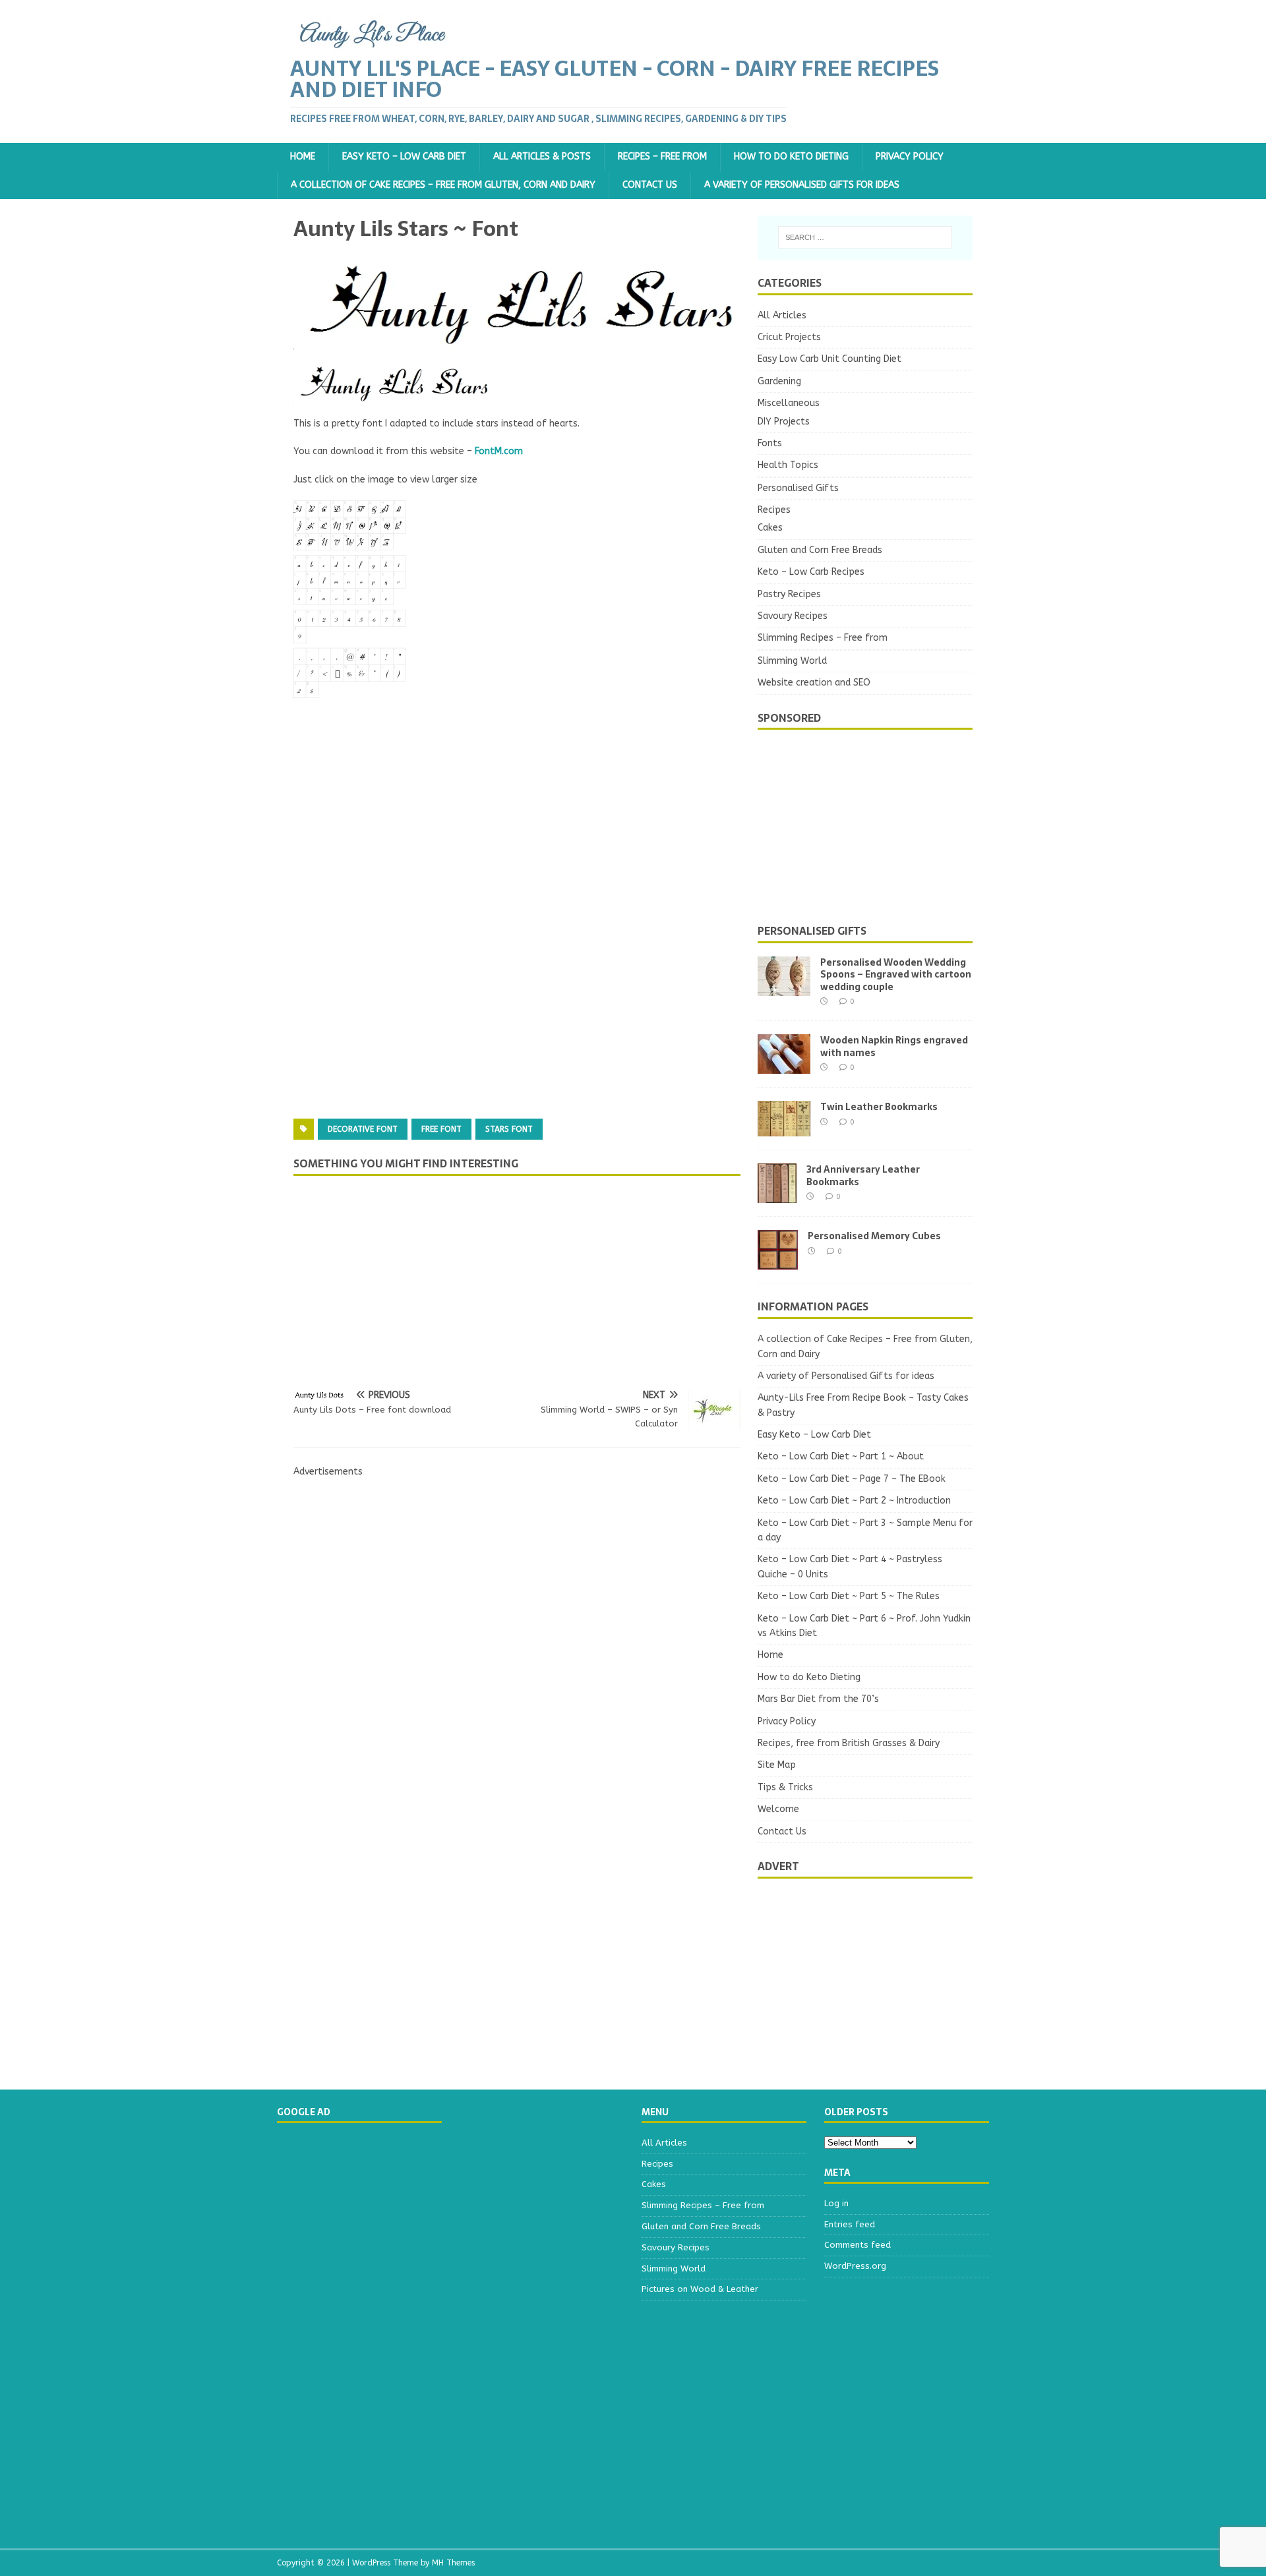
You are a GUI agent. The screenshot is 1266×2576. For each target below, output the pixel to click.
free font (441, 1129)
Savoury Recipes (793, 616)
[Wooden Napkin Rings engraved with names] (784, 1066)
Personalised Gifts (798, 488)
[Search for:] (865, 237)
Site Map (777, 1765)
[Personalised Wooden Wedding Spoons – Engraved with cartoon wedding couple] (784, 988)
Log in (836, 2203)
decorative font (363, 1129)
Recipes (774, 510)
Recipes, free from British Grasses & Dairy (849, 1743)
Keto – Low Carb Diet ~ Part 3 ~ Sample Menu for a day (865, 1530)
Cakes (770, 528)
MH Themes (453, 2563)
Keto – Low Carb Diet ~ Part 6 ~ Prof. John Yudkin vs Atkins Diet (864, 1626)
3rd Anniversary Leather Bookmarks (863, 1175)
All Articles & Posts (542, 157)
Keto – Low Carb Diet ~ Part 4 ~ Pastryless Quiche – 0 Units (850, 1566)
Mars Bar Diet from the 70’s (818, 1699)
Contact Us (650, 185)
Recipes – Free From (662, 157)
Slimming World (792, 661)
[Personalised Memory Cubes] (778, 1262)
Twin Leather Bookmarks (879, 1107)
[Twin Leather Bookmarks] (784, 1129)
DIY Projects (784, 422)
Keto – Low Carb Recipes (811, 572)
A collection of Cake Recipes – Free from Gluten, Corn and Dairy (443, 185)
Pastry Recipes (789, 594)
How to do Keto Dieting (791, 157)
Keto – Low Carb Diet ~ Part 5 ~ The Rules (849, 1596)
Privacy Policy (910, 157)
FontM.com (499, 451)
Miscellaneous (789, 403)
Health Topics (788, 465)
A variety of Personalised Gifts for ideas (802, 185)
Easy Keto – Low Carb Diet (404, 157)
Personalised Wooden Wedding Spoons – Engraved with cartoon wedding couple (896, 974)
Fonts (770, 443)
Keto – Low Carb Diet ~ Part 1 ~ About (841, 1456)
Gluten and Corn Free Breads (820, 550)
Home (303, 157)
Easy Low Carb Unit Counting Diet (829, 359)
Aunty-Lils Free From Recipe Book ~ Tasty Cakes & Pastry (863, 1405)
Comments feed (858, 2245)
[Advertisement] (517, 831)
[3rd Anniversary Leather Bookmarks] (777, 1195)
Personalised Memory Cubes (874, 1236)
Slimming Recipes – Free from (823, 638)
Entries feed (850, 2224)
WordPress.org (855, 2266)
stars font (509, 1129)
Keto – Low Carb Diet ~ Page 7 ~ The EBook (852, 1479)
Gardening (779, 381)
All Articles (782, 315)
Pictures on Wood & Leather (700, 2289)
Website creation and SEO (814, 683)
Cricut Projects (789, 337)
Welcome (778, 1809)
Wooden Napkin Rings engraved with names (894, 1046)
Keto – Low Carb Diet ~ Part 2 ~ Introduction (854, 1501)
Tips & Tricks (785, 1787)
